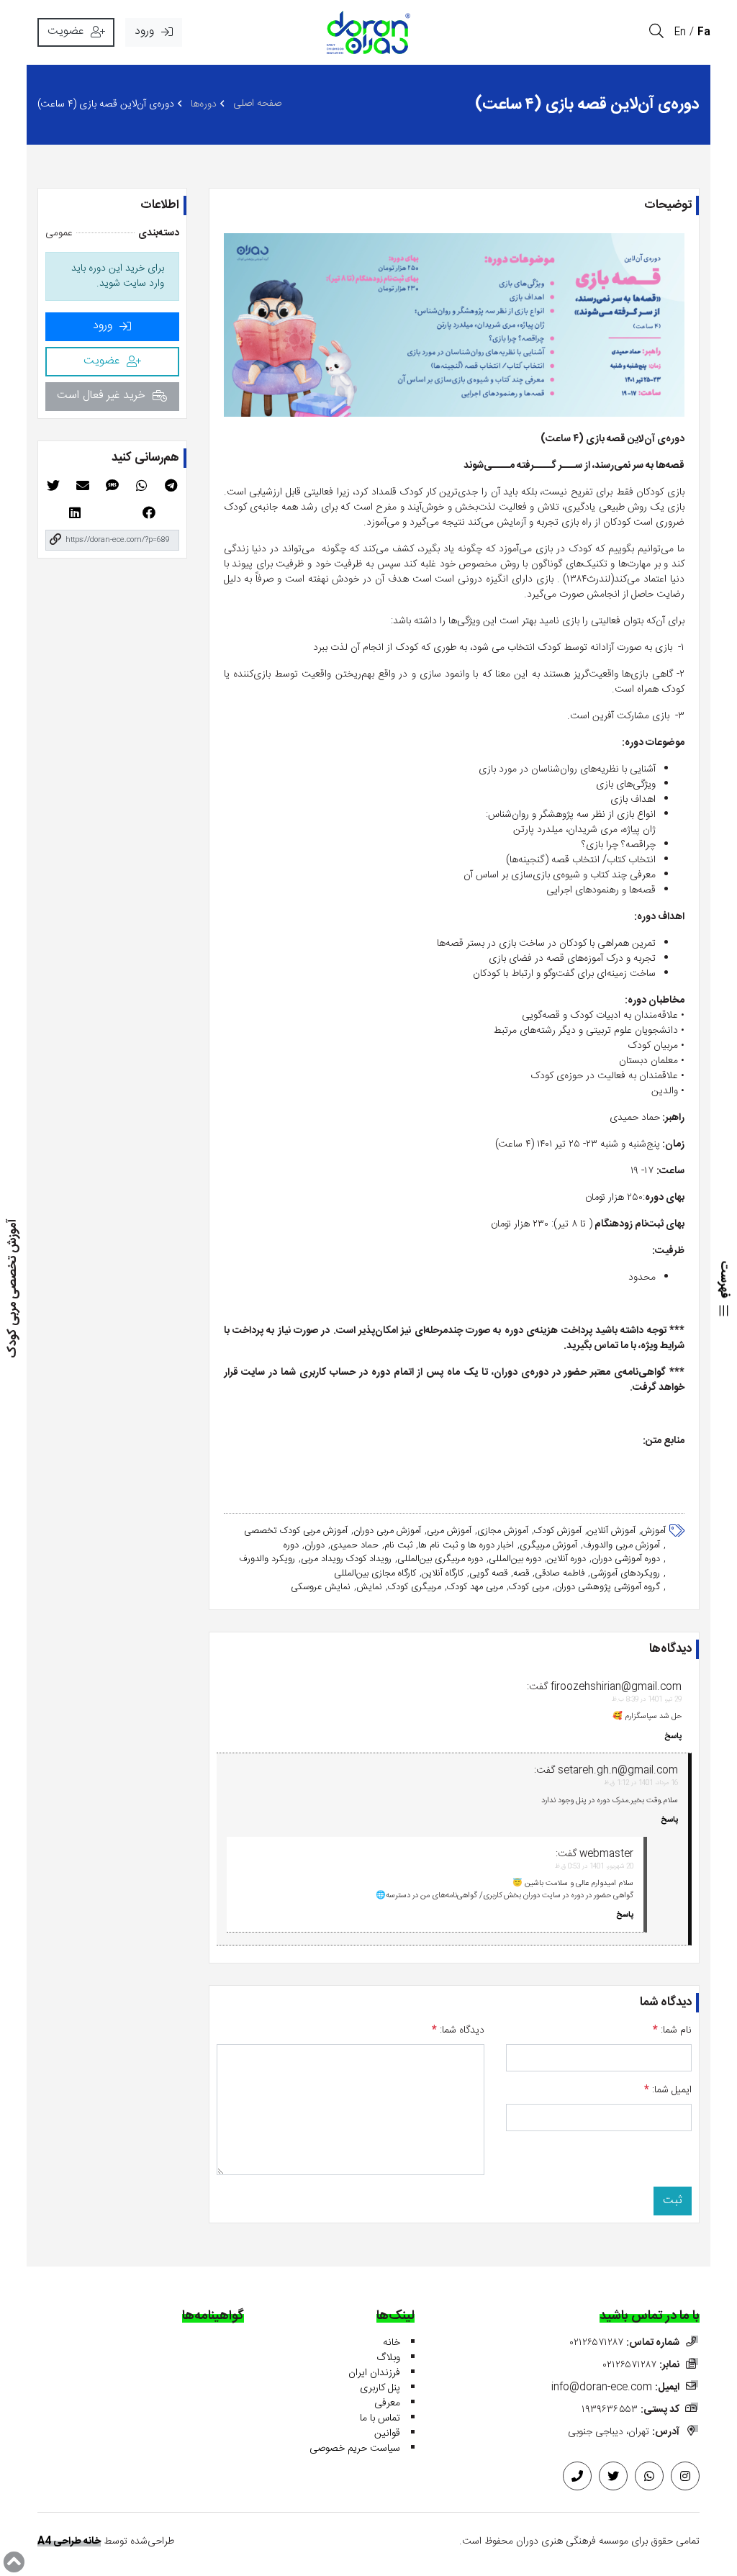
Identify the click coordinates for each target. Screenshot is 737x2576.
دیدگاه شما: (458, 2031)
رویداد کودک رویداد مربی (346, 1560)
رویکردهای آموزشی (625, 1574)
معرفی (387, 2403)
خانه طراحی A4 (69, 2541)
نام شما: (672, 2031)
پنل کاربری (380, 2388)
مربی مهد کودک (475, 1588)
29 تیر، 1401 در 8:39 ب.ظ (647, 1700)
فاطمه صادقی (560, 1574)
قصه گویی (488, 1574)
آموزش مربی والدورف (621, 1546)
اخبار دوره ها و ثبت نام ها (466, 1546)
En (680, 32)
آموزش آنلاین (611, 1532)
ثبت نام (398, 1546)
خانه (392, 2343)
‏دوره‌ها (204, 105)
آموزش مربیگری (548, 1546)
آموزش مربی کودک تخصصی (296, 1532)
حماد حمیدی (354, 1546)
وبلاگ (388, 2358)
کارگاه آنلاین (443, 1574)
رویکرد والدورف (267, 1560)
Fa (704, 32)
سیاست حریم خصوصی (355, 2449)
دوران (315, 1546)
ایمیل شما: (668, 2091)
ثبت (673, 2201)
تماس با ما (380, 2418)
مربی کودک (529, 1588)
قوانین (387, 2433)
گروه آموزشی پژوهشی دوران (607, 1588)
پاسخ (673, 1737)
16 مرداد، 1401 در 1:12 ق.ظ (641, 1783)
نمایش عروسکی (321, 1588)
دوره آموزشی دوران (626, 1560)
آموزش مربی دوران (387, 1532)
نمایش (369, 1588)
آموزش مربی (449, 1532)
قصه (521, 1574)
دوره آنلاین (566, 1560)
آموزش (654, 1532)
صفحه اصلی (257, 104)
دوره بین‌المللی (515, 1560)
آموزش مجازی (503, 1532)
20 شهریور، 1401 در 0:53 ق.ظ (594, 1867)
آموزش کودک (558, 1532)
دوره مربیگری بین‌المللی (440, 1560)
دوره (291, 1546)
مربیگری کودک (415, 1588)
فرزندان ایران (374, 2373)
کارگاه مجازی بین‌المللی (375, 1574)
